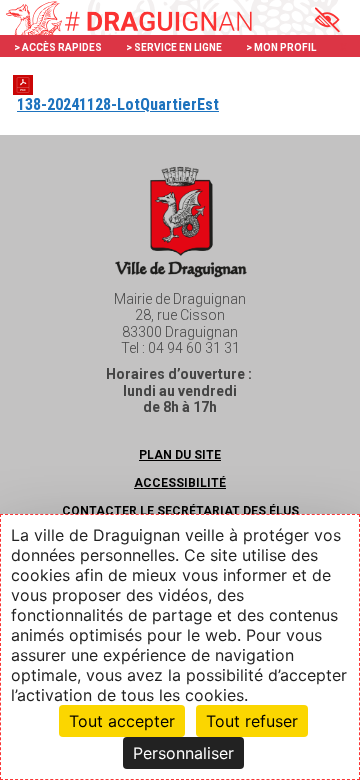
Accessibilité (180, 483)
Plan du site (180, 455)
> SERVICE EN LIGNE (174, 47)
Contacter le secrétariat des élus (180, 511)
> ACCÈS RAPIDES (58, 47)
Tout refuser (252, 721)
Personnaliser (183, 753)
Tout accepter (122, 721)
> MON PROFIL (281, 47)
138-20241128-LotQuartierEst (118, 104)
